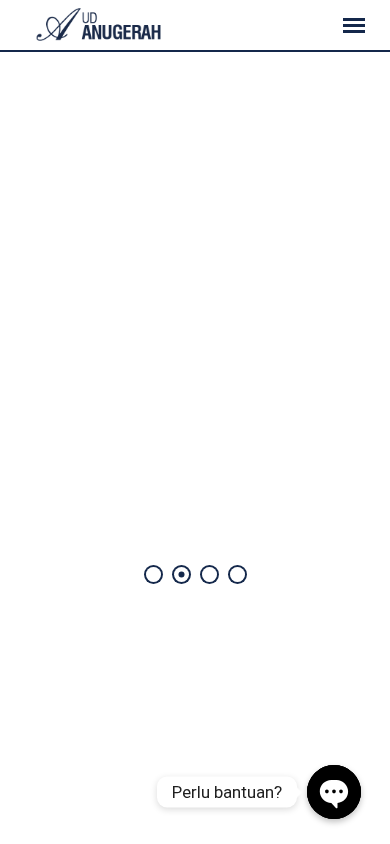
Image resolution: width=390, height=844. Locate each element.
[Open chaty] (334, 792)
